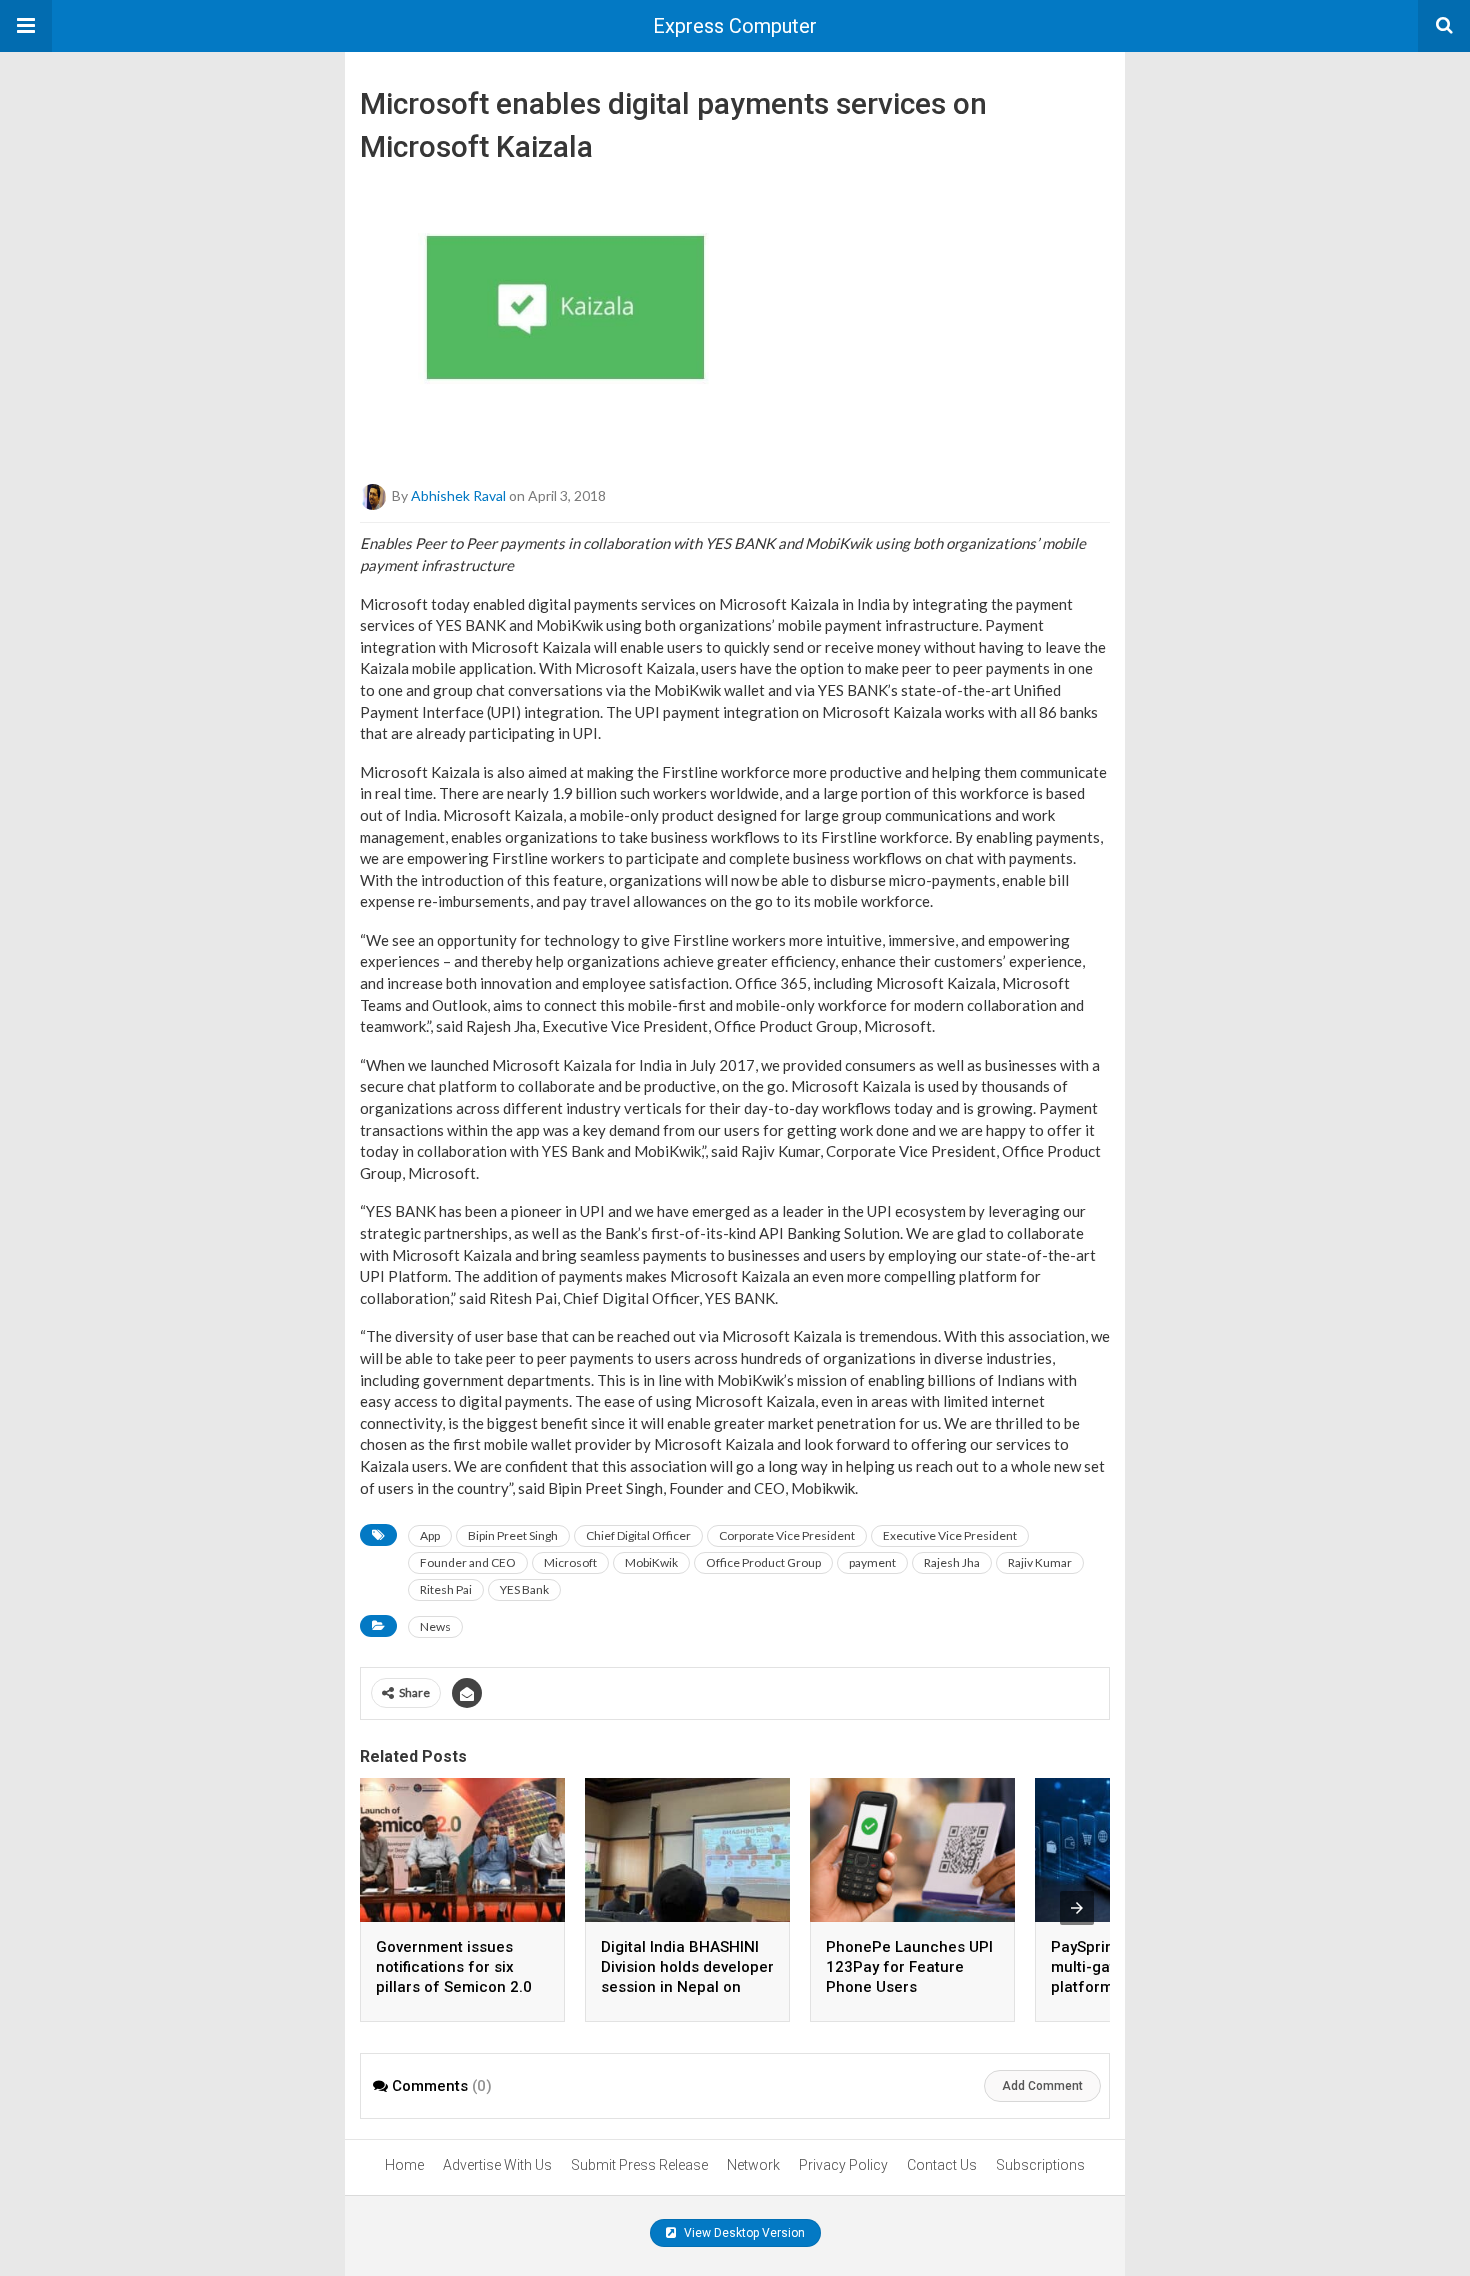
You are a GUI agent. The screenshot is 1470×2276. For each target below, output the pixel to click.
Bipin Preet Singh (513, 1535)
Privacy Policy (843, 2165)
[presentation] (1077, 1908)
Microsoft (570, 1562)
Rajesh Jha (952, 1562)
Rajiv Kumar (1040, 1562)
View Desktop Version (743, 2233)
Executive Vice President (950, 1535)
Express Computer (735, 26)
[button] (26, 26)
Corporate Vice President (787, 1535)
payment (872, 1562)
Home (404, 2165)
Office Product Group (763, 1562)
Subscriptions (1040, 2165)
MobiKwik (651, 1562)
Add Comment (1042, 2086)
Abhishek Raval (458, 495)
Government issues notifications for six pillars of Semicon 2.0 (454, 1967)
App (430, 1535)
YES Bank (524, 1589)
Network (753, 2165)
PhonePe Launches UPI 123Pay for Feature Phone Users (909, 1967)
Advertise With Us (497, 2165)
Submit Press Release (639, 2165)
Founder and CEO (468, 1562)
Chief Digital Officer (638, 1535)
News (435, 1626)
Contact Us (942, 2165)
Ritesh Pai (446, 1589)
